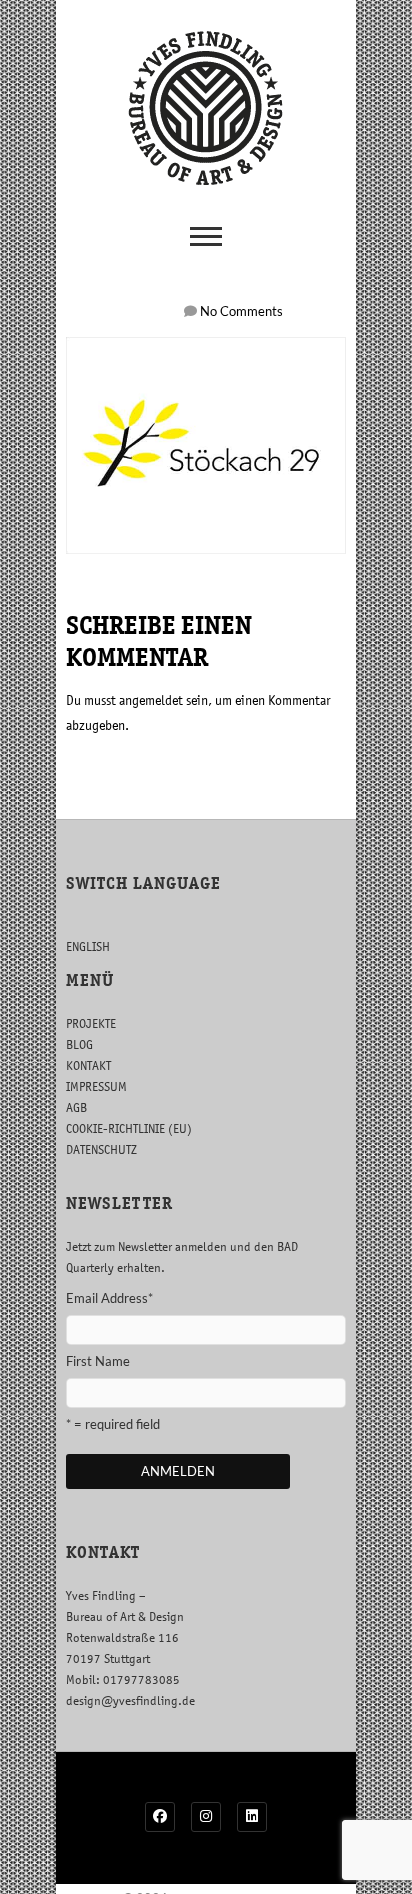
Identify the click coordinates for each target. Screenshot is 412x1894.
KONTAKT (88, 1065)
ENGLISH (88, 946)
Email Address (109, 1298)
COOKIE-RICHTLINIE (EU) (129, 1128)
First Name (98, 1361)
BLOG (79, 1044)
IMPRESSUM (96, 1086)
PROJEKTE (91, 1023)
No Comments (241, 311)
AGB (76, 1107)
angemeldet (151, 700)
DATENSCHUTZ (101, 1149)
